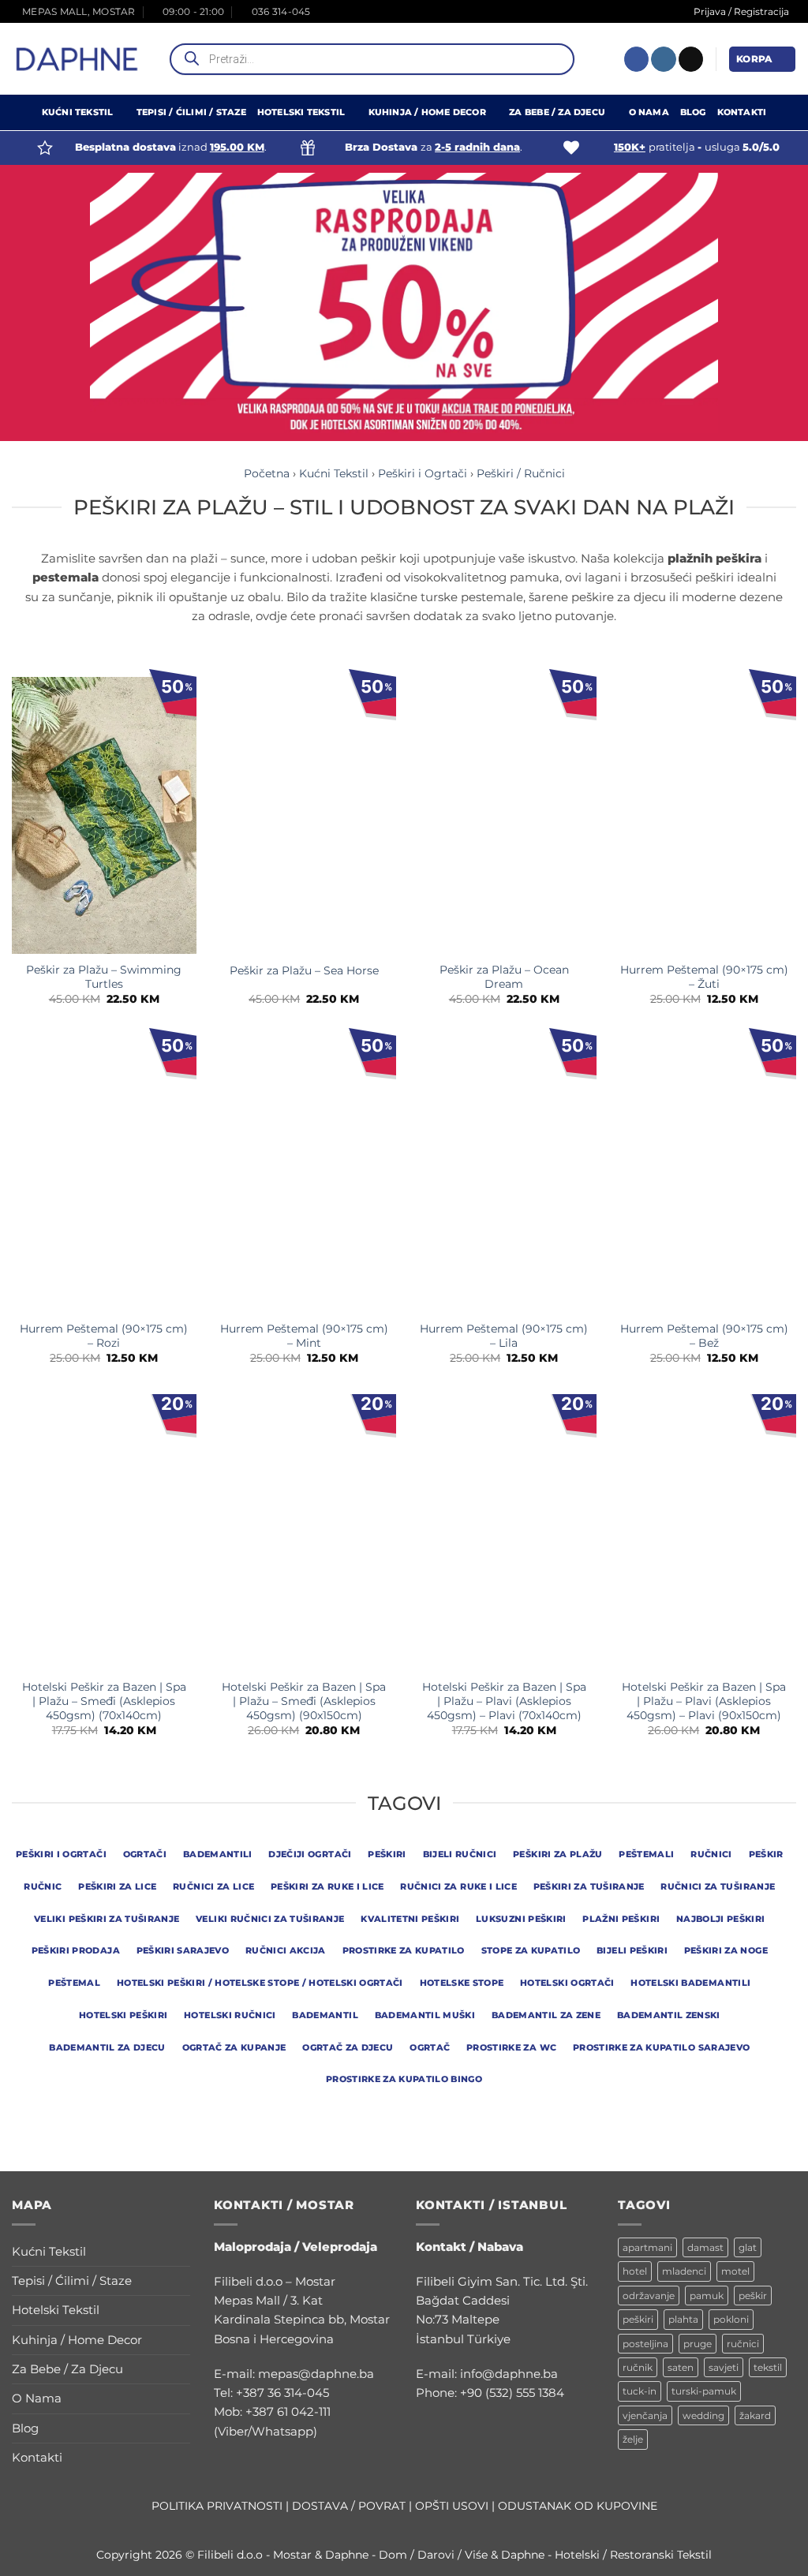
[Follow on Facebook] (636, 59)
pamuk (707, 2296)
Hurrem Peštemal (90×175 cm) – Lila (504, 1336)
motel (735, 2271)
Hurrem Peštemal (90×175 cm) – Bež (704, 1336)
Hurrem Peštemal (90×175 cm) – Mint (304, 1336)
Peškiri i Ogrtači (423, 473)
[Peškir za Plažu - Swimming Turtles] (104, 815)
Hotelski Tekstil (301, 112)
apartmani (647, 2247)
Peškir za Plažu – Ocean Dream (504, 977)
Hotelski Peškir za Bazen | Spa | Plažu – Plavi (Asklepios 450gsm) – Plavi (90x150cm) (704, 1701)
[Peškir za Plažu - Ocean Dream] (504, 815)
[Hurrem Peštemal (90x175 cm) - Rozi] (104, 1174)
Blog (693, 112)
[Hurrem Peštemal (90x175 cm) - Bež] (704, 1174)
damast (705, 2247)
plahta (683, 2319)
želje (633, 2439)
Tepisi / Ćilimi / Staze (191, 112)
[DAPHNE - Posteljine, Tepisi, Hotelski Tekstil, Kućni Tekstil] (77, 59)
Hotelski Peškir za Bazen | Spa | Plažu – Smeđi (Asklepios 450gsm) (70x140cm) (104, 1701)
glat (748, 2247)
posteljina (645, 2344)
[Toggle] (181, 2251)
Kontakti (742, 112)
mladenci (684, 2271)
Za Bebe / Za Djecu (557, 112)
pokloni (731, 2319)
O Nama (649, 112)
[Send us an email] (691, 59)
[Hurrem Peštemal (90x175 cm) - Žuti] (704, 815)
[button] (762, 59)
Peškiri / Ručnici (521, 473)
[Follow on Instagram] (663, 59)
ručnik (638, 2367)
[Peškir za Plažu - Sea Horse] (304, 815)
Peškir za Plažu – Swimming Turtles (104, 977)
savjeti (724, 2367)
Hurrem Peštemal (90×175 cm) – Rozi (104, 1336)
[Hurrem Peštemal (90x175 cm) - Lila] (504, 1174)
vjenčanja (645, 2415)
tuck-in (640, 2391)
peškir (753, 2296)
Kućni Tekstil (78, 112)
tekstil (768, 2367)
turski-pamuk (704, 2391)
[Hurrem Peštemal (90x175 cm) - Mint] (304, 1174)
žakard (755, 2415)
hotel (635, 2271)
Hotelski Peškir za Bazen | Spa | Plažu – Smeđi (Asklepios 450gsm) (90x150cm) (304, 1701)
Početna (267, 473)
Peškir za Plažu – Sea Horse (304, 970)
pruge (698, 2344)
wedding (703, 2415)
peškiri (638, 2319)
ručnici (743, 2344)
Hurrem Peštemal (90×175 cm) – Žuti (704, 977)
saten (681, 2367)
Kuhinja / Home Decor (427, 112)
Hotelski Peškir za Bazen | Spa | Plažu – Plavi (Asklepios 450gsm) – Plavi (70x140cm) (504, 1701)
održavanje (649, 2296)
